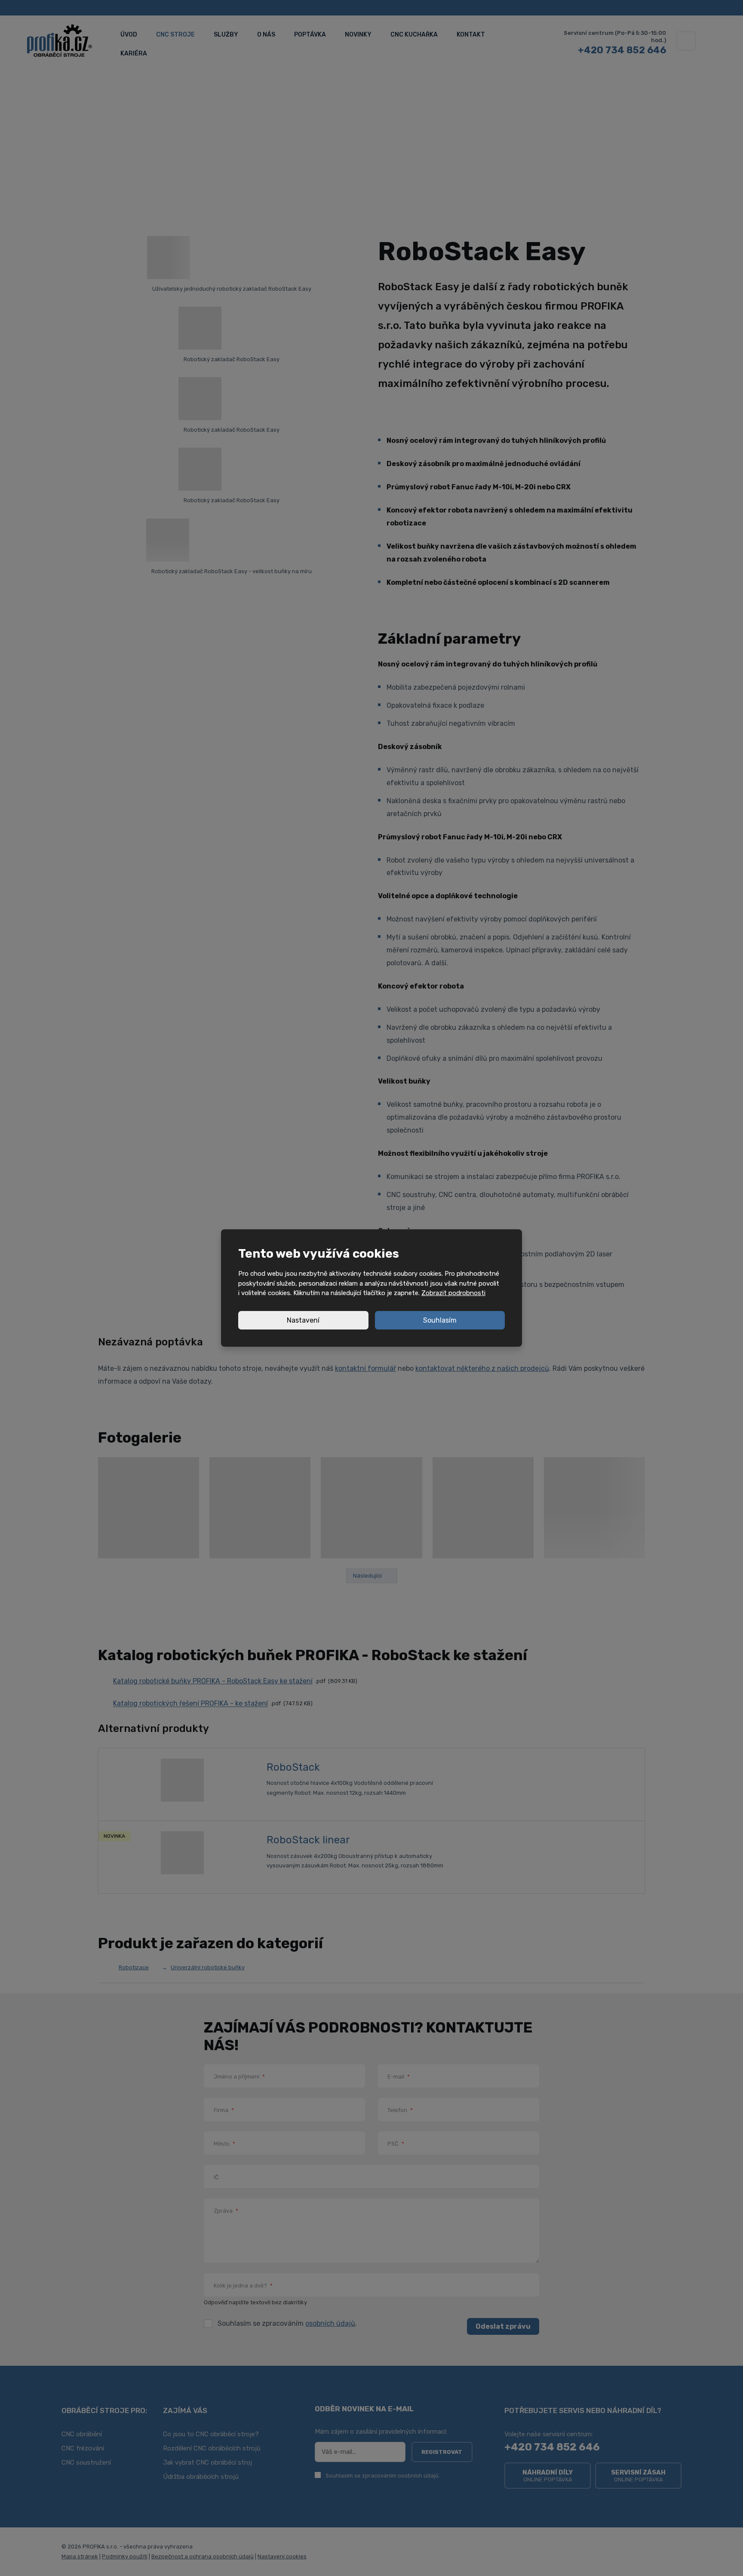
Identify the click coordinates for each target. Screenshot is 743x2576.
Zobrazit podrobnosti (453, 1293)
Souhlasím (440, 1320)
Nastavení (303, 1320)
